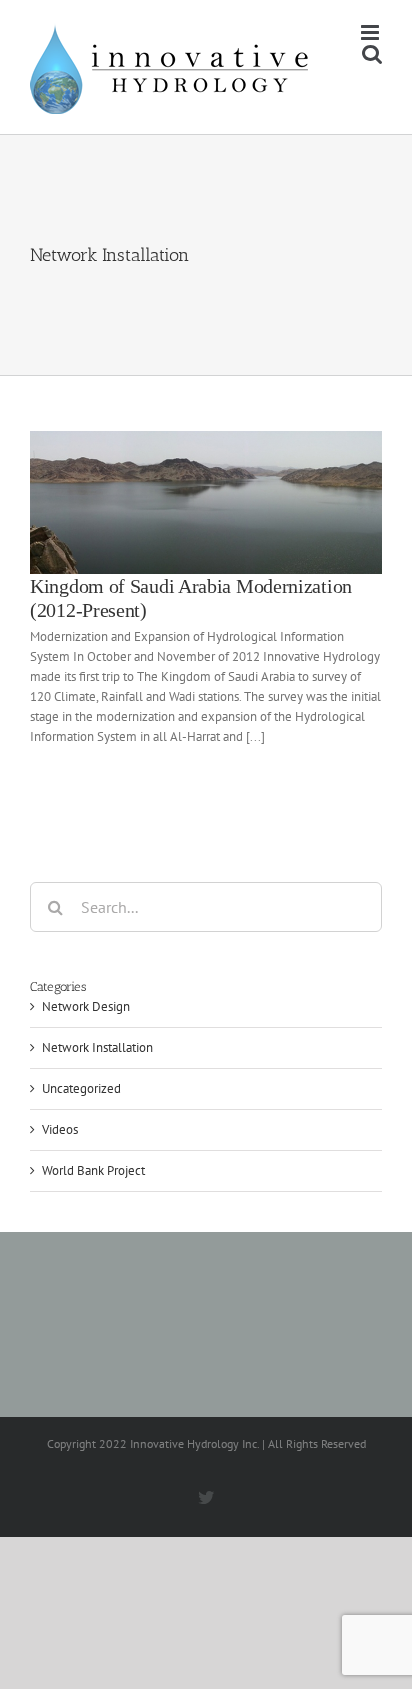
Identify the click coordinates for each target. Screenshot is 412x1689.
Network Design (86, 1006)
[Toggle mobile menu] (371, 32)
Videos (60, 1129)
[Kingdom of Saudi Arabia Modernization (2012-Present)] (206, 502)
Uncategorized (81, 1088)
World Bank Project (93, 1170)
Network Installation (97, 1047)
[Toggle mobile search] (372, 53)
